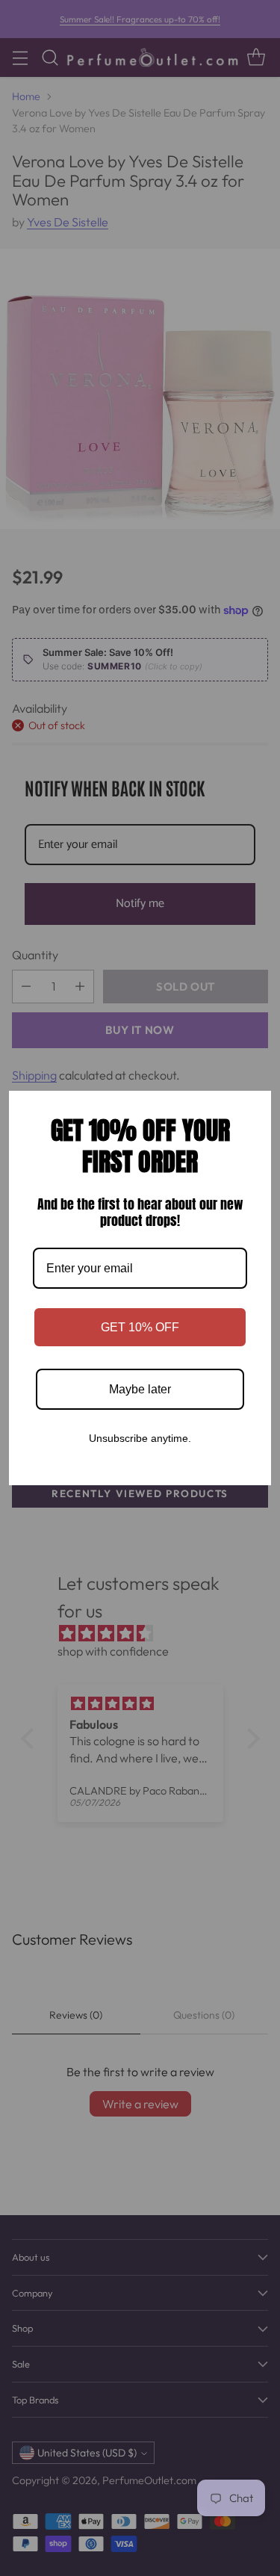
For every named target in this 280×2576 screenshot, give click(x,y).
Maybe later (140, 1389)
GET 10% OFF (140, 1327)
